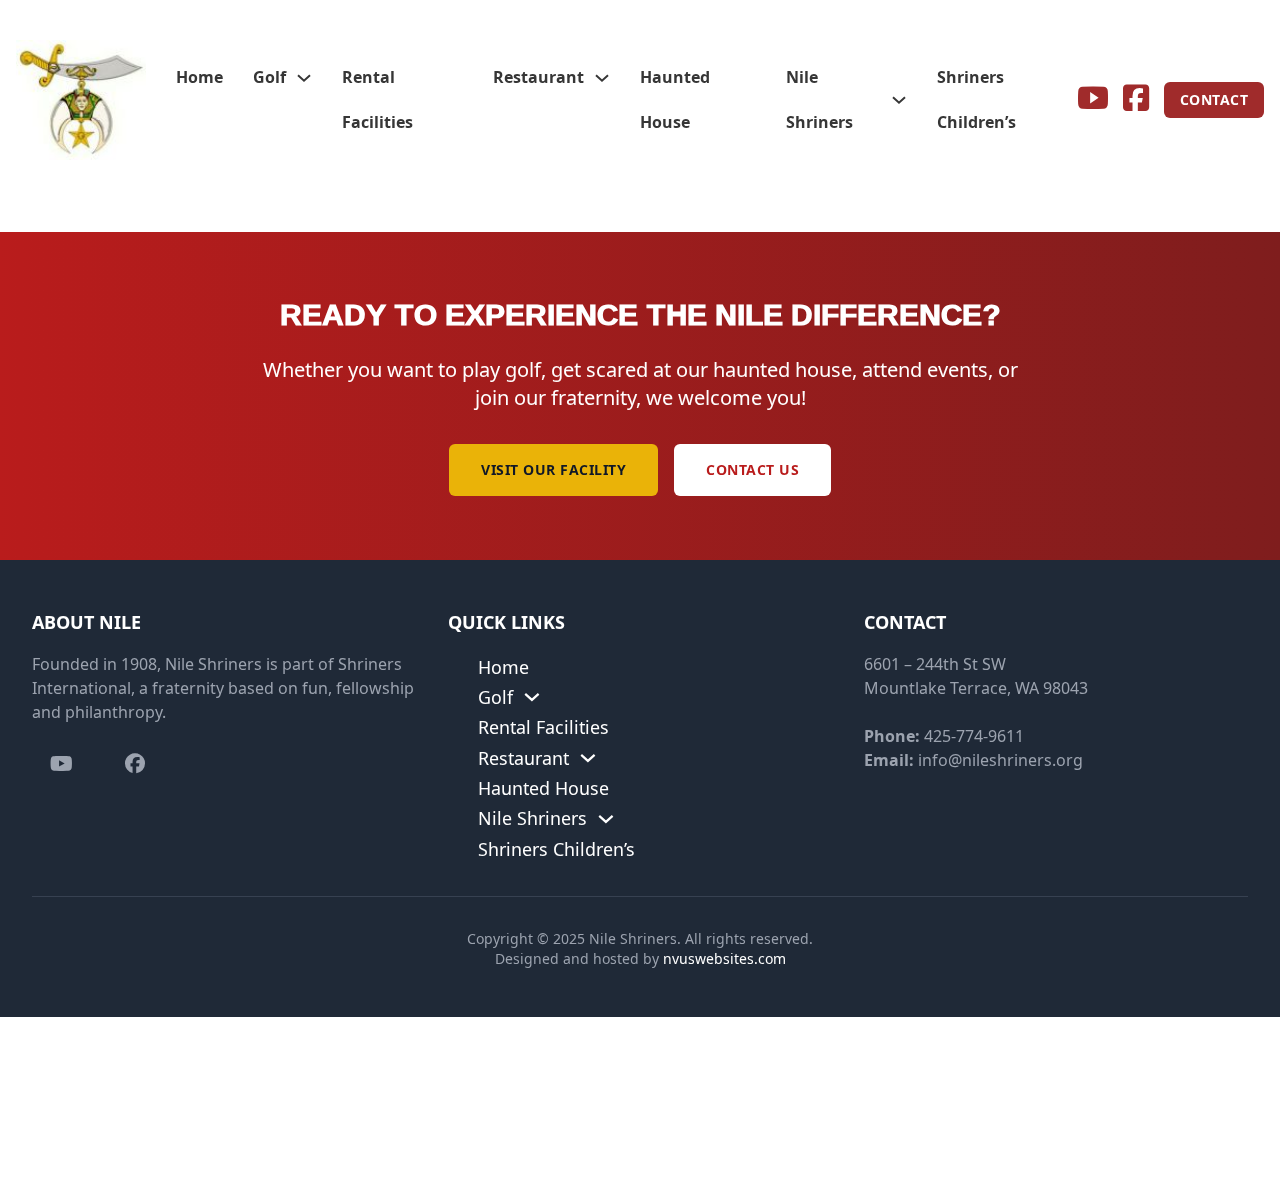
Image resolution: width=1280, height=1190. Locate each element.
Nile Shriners (819, 99)
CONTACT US (752, 469)
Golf (269, 77)
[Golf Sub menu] (304, 78)
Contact (1214, 99)
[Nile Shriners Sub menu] (899, 100)
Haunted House (675, 99)
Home (199, 77)
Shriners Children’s (976, 99)
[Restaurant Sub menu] (602, 78)
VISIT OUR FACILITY (553, 469)
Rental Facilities (377, 99)
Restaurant (538, 77)
